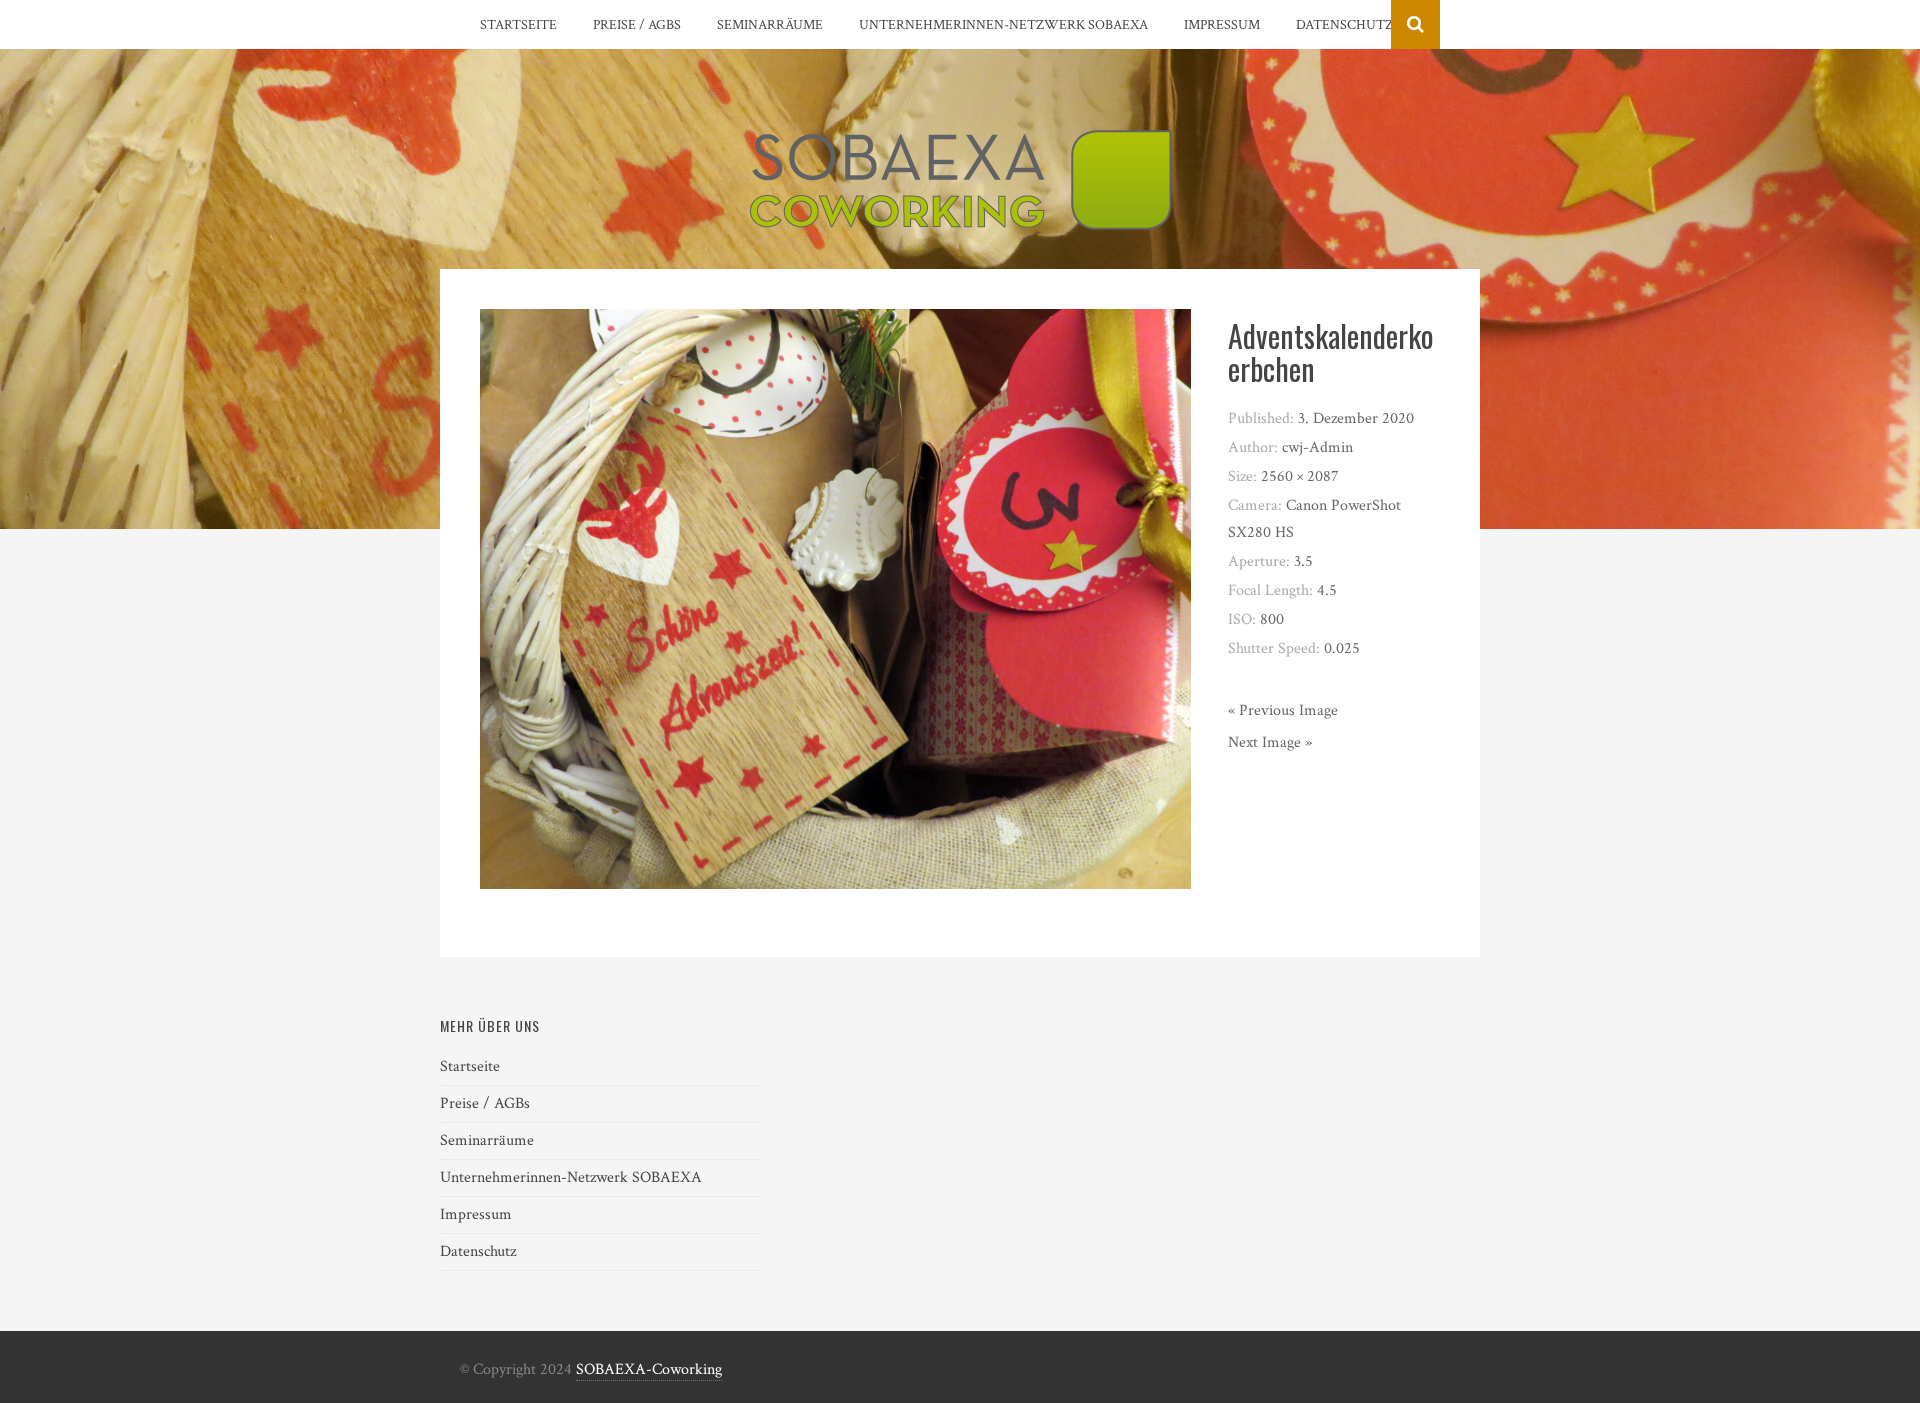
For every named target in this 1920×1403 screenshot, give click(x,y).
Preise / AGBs (637, 25)
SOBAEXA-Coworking (649, 1369)
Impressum (1222, 25)
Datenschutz (1344, 25)
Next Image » (1270, 742)
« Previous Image (1283, 710)
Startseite (518, 25)
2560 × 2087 (1300, 476)
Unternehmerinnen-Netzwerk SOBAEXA (1003, 25)
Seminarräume (770, 25)
